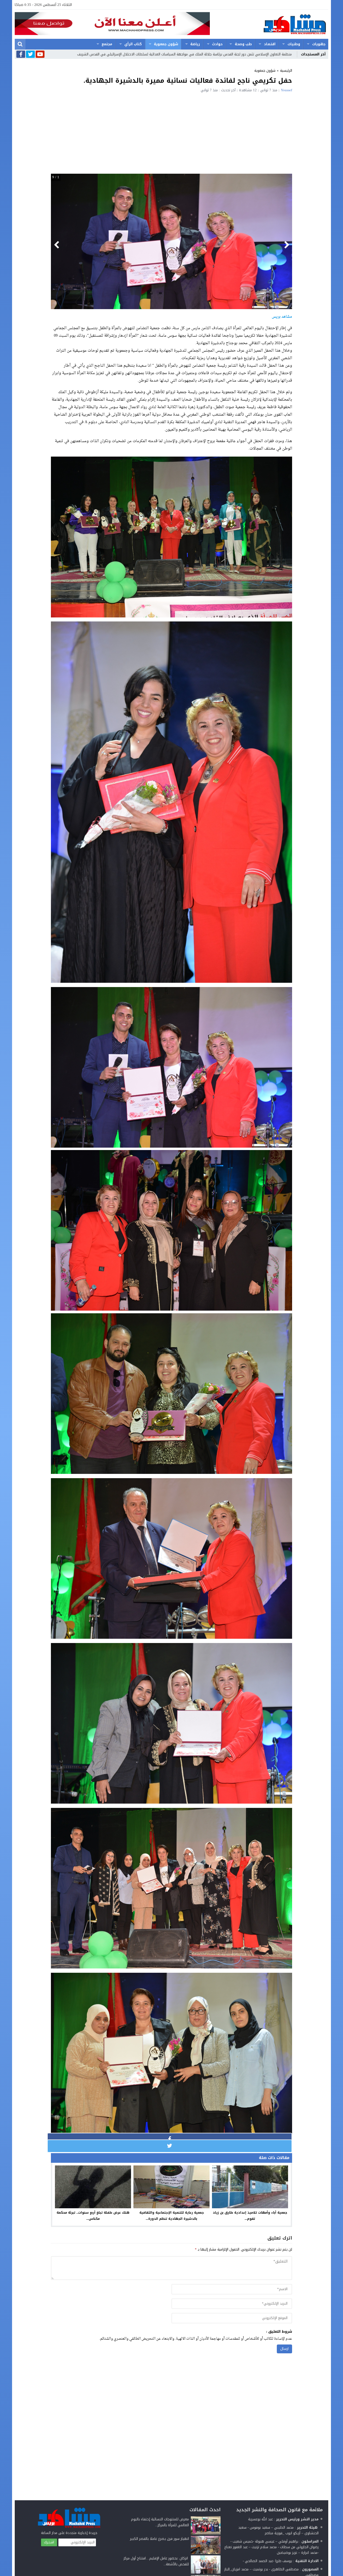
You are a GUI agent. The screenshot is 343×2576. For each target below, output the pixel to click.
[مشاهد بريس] (269, 24)
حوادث (217, 44)
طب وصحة (243, 44)
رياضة (195, 44)
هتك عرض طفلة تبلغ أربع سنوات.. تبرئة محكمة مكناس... (93, 2216)
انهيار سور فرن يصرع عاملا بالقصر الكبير (159, 2539)
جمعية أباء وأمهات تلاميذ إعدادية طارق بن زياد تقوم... (250, 2216)
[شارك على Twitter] (170, 2146)
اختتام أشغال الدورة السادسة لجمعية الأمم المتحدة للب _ (249, 54)
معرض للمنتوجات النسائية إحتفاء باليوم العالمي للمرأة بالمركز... (160, 2522)
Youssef (286, 90)
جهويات (319, 44)
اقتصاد (270, 44)
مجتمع (107, 44)
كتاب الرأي (133, 44)
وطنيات (294, 44)
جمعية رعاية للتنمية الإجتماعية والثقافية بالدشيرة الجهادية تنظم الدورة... (172, 2216)
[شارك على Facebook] (170, 2139)
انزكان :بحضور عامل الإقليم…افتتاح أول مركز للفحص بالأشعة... (156, 2561)
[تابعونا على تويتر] (30, 55)
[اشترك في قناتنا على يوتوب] (40, 55)
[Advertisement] (171, 132)
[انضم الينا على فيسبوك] (21, 55)
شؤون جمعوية (166, 44)
